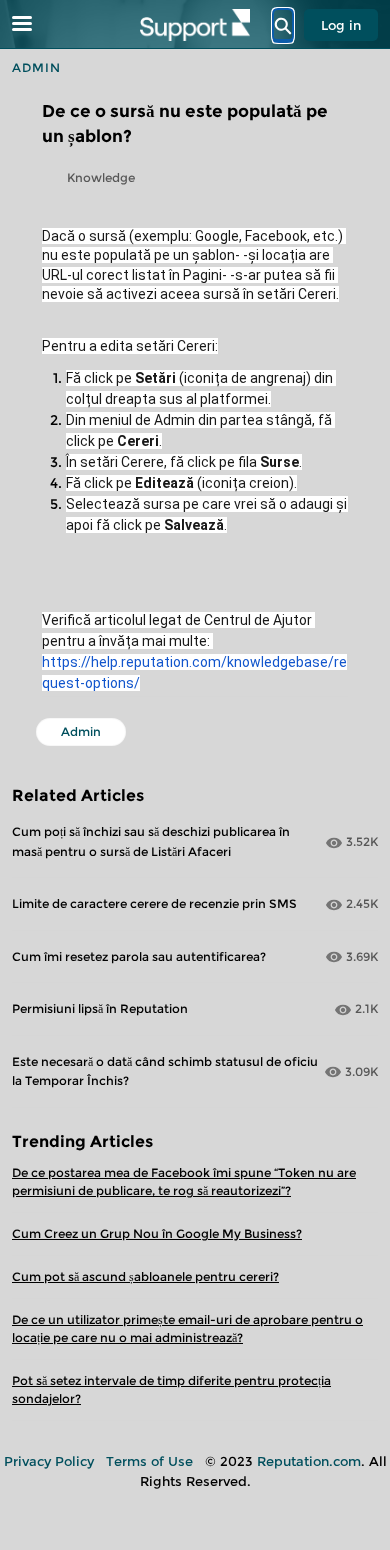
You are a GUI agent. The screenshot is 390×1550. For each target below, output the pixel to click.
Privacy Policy (49, 1461)
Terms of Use (149, 1461)
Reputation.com (309, 1461)
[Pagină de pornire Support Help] (195, 25)
